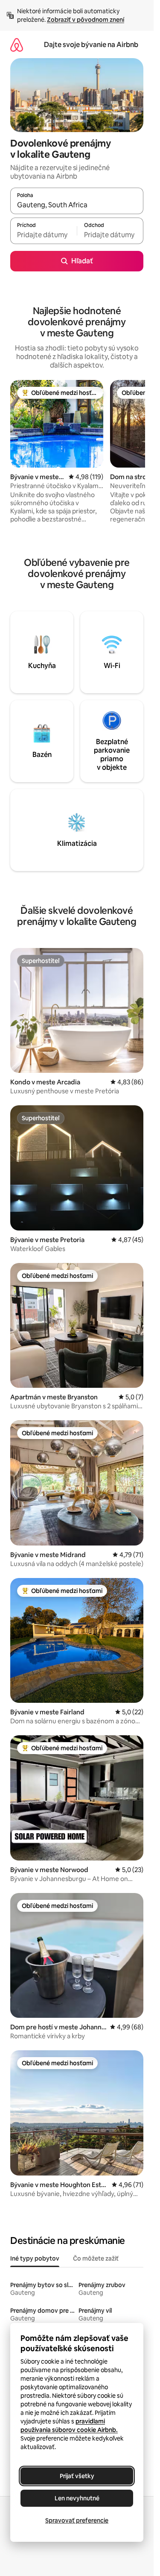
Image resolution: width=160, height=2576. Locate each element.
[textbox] (44, 235)
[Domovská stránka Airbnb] (17, 45)
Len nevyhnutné (77, 2498)
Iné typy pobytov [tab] (35, 2258)
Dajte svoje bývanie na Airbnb (91, 45)
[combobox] (77, 205)
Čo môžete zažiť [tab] (96, 2258)
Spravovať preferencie (77, 2520)
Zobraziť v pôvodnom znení (86, 20)
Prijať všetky (77, 2476)
